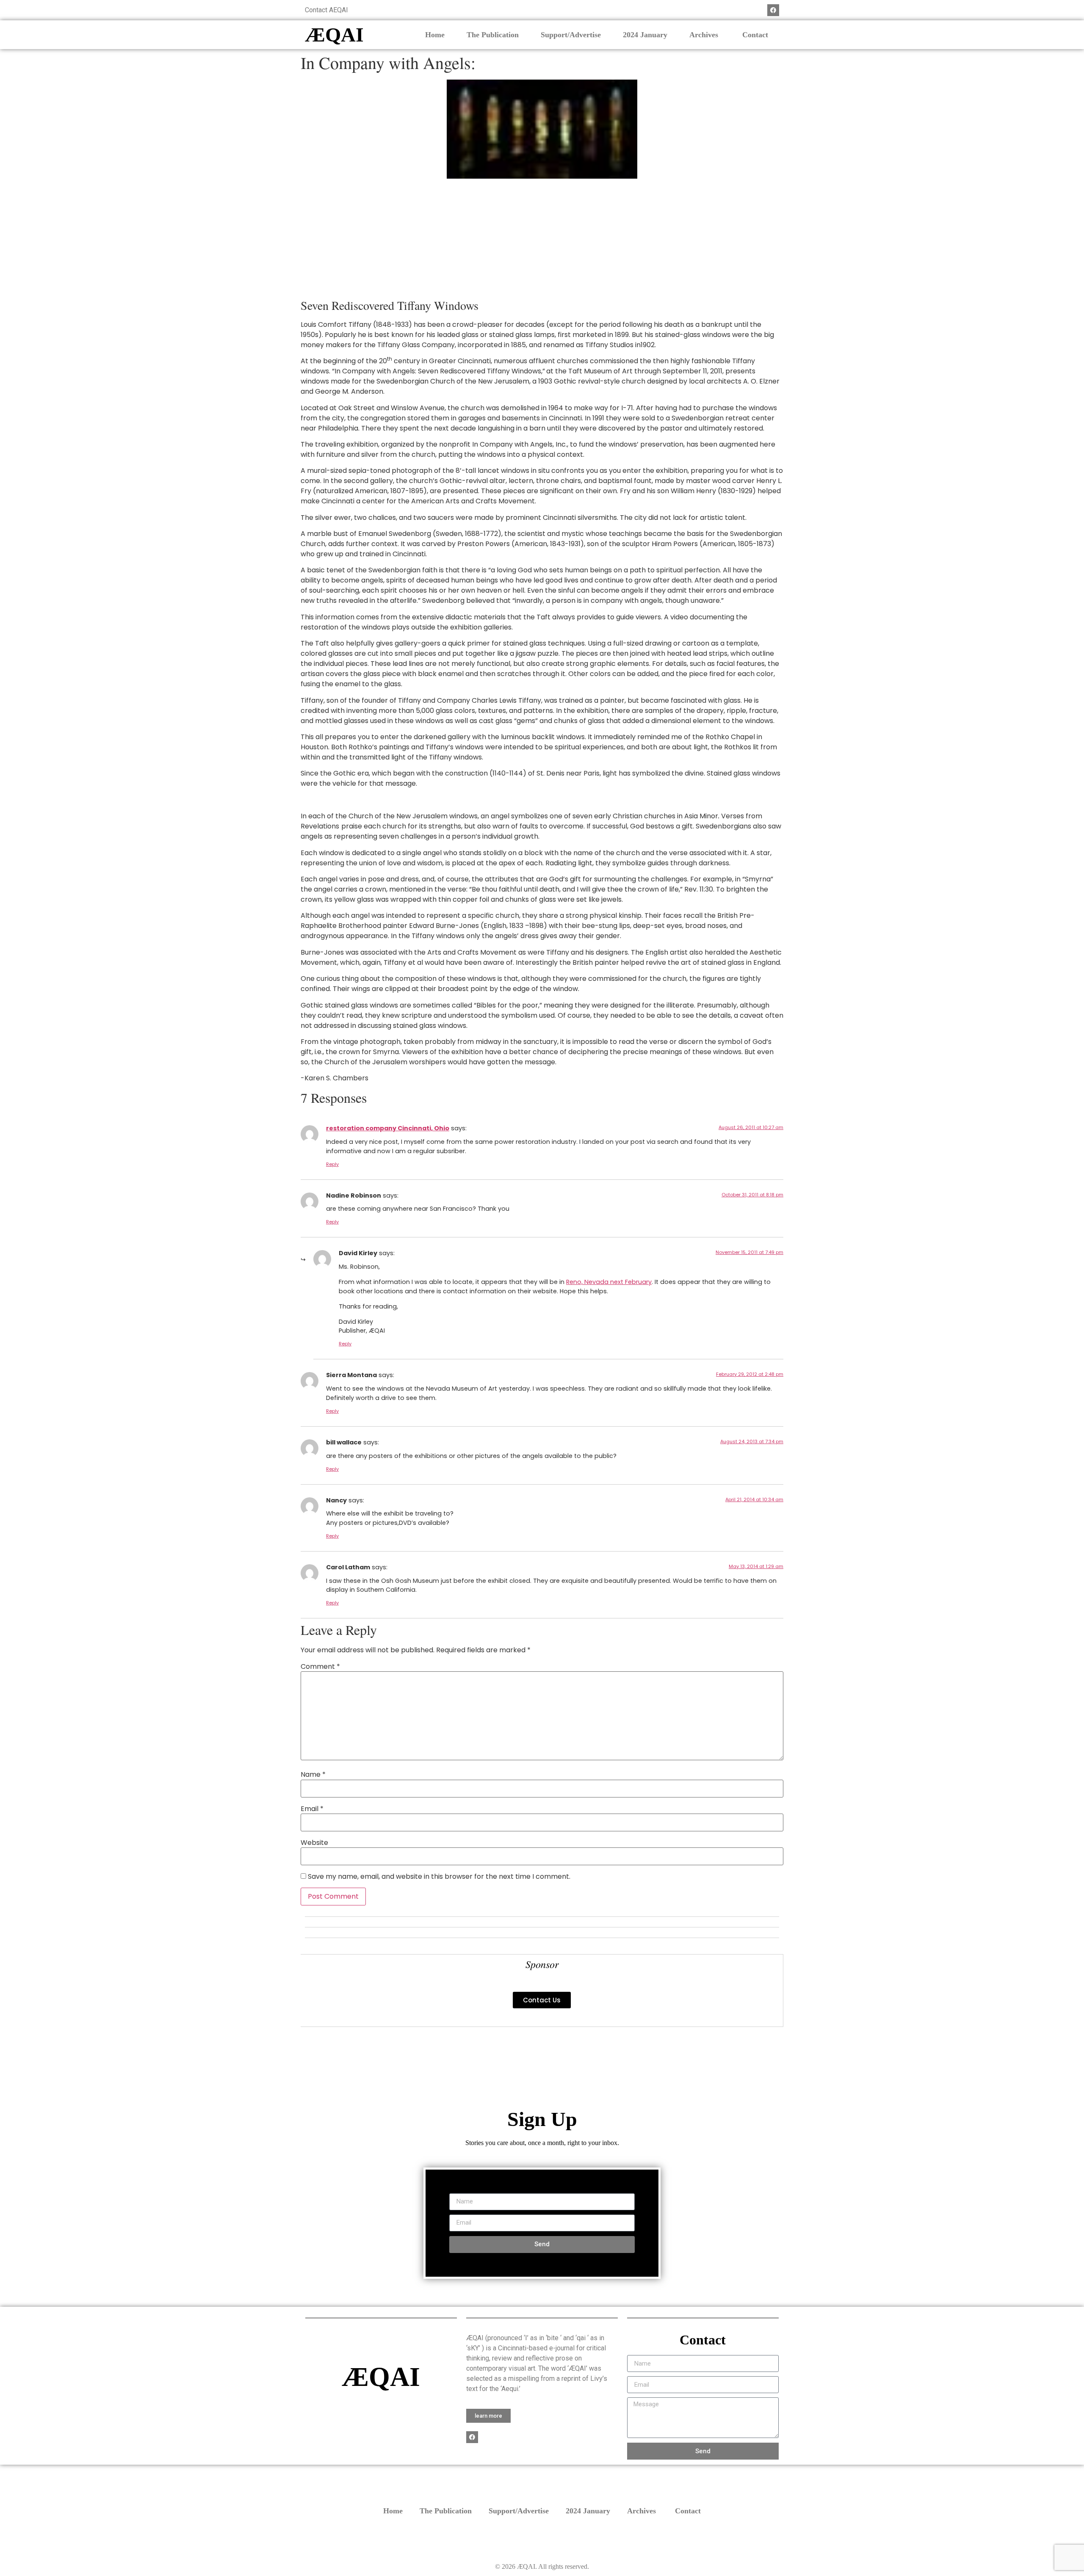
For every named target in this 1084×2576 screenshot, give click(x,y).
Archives (705, 35)
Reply (332, 1164)
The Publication (493, 35)
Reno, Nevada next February (609, 1282)
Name (313, 1775)
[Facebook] (773, 10)
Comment (320, 1667)
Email (312, 1809)
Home (435, 35)
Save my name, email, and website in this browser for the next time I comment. (439, 1877)
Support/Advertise (571, 35)
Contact (755, 35)
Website (314, 1843)
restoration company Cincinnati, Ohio (388, 1128)
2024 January (645, 35)
